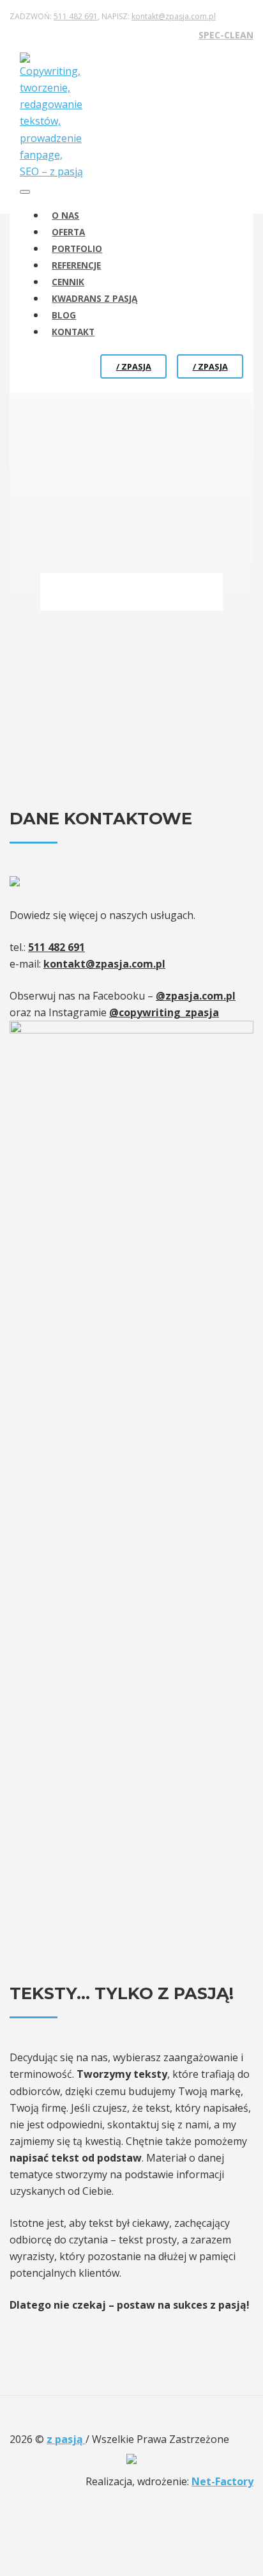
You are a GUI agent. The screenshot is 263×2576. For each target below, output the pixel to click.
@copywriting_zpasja (164, 1012)
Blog (64, 315)
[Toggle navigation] (25, 192)
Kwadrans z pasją (94, 298)
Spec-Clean (226, 35)
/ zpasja (134, 366)
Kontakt (73, 332)
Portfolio (77, 248)
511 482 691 (76, 16)
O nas (65, 215)
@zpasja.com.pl (196, 996)
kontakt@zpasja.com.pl (174, 16)
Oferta (68, 232)
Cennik (68, 282)
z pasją (66, 2439)
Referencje (76, 265)
